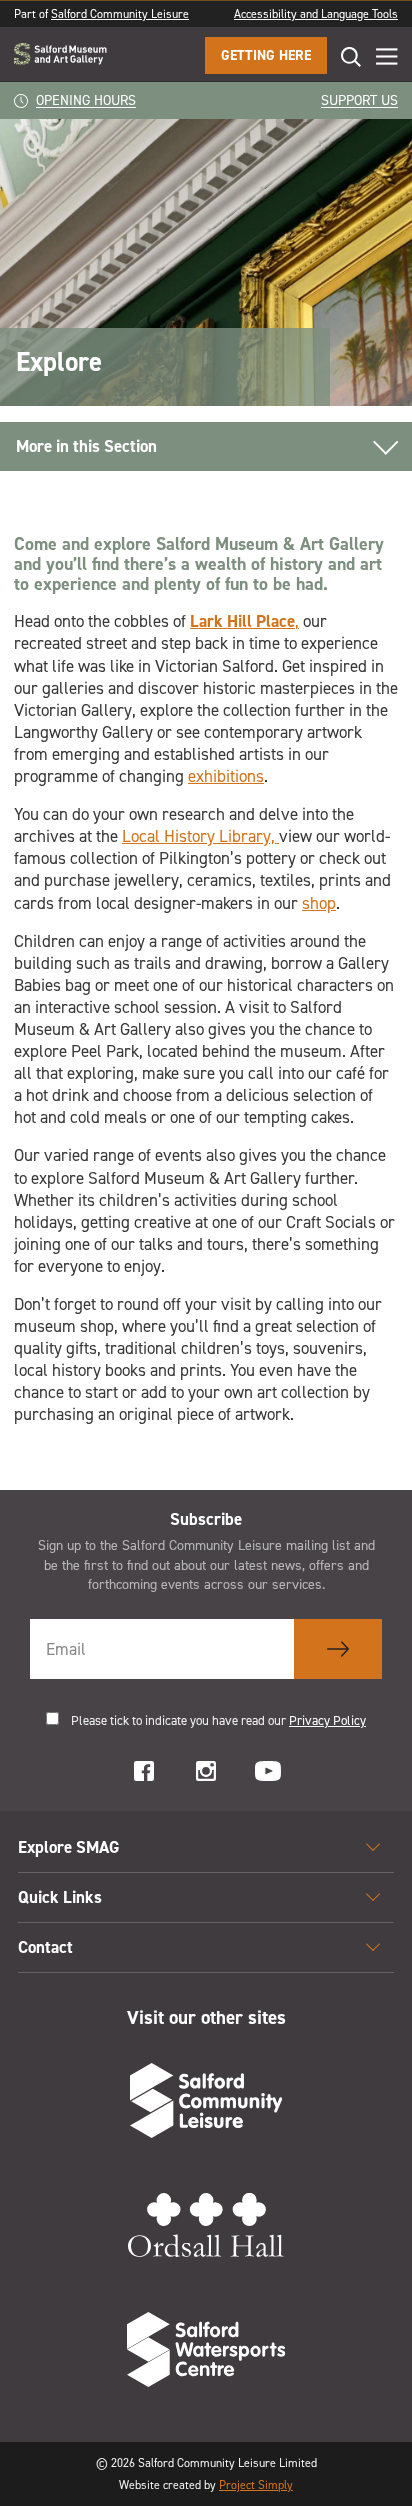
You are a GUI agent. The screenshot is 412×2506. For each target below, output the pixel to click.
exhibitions (226, 776)
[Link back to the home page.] (60, 55)
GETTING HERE (266, 55)
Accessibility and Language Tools (316, 14)
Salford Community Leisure (120, 14)
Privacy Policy (327, 1720)
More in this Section (86, 446)
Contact (45, 1947)
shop (319, 903)
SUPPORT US (359, 100)
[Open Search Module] (344, 56)
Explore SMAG (68, 1847)
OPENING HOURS (86, 100)
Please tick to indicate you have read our (218, 1720)
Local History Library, (200, 836)
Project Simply (256, 2485)
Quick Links (60, 1897)
